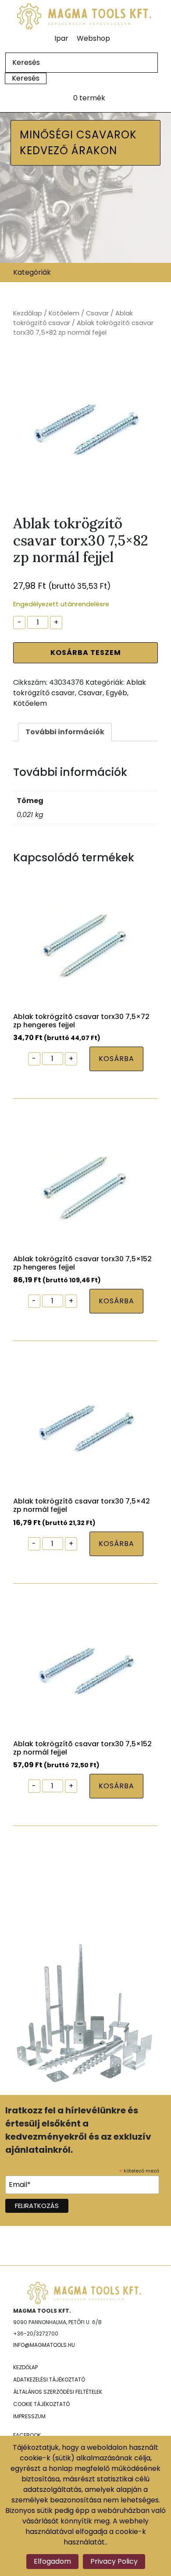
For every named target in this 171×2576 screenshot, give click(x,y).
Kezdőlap (28, 313)
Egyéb (116, 693)
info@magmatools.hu (44, 2345)
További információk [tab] (65, 732)
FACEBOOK (27, 2435)
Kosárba (116, 1059)
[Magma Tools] (85, 16)
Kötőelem (64, 313)
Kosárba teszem (86, 653)
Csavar (97, 313)
